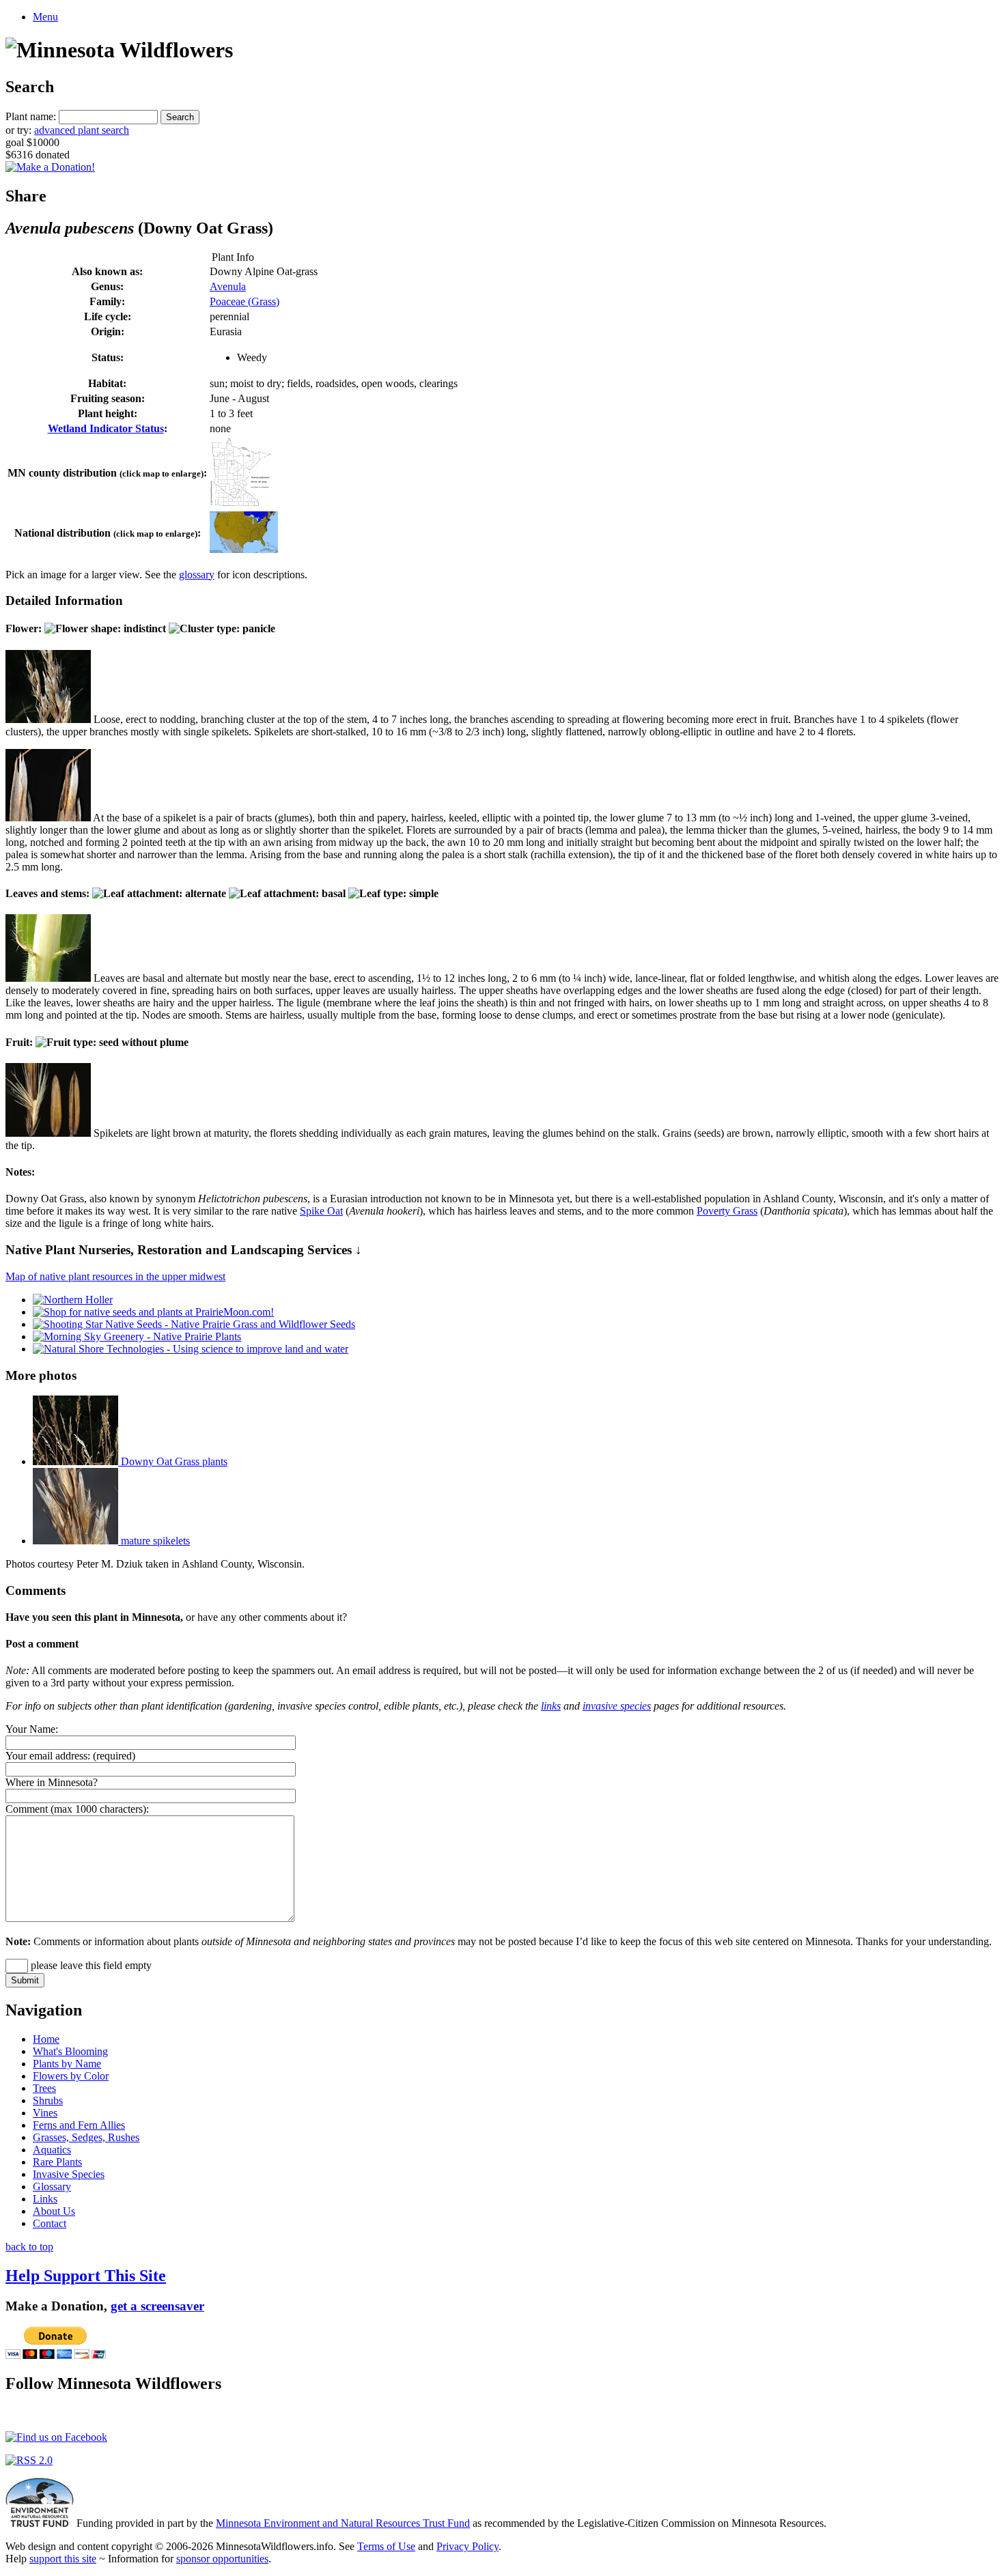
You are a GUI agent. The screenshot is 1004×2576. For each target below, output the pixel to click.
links (551, 1706)
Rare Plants (57, 2162)
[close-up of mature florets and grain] (48, 1133)
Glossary (52, 2186)
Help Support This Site (86, 2276)
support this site (63, 2559)
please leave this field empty (90, 1965)
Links (45, 2199)
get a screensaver (157, 2306)
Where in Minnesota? (52, 1782)
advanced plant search (82, 130)
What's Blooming (70, 2051)
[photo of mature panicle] (48, 719)
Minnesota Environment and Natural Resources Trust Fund (343, 2523)
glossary (197, 575)
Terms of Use (386, 2546)
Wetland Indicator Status (106, 428)
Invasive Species (69, 2174)
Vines (45, 2113)
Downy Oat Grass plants (173, 1461)
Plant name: (31, 116)
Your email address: (48, 1756)
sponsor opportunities (222, 2559)
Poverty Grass (727, 1211)
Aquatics (52, 2150)
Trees (44, 2088)
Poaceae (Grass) (245, 301)
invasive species (617, 1706)
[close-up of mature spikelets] (48, 818)
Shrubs (48, 2100)
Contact (50, 2223)
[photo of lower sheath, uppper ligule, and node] (48, 978)
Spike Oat (321, 1211)
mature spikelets (154, 1541)
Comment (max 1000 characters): (77, 1809)
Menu (45, 17)
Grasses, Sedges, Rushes (86, 2137)
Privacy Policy (468, 2546)
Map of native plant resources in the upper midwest (115, 1276)
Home (46, 2039)
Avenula (228, 286)
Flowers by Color (71, 2076)
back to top (29, 2247)
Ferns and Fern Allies (79, 2125)
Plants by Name (67, 2064)
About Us (54, 2211)
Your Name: (32, 1729)
